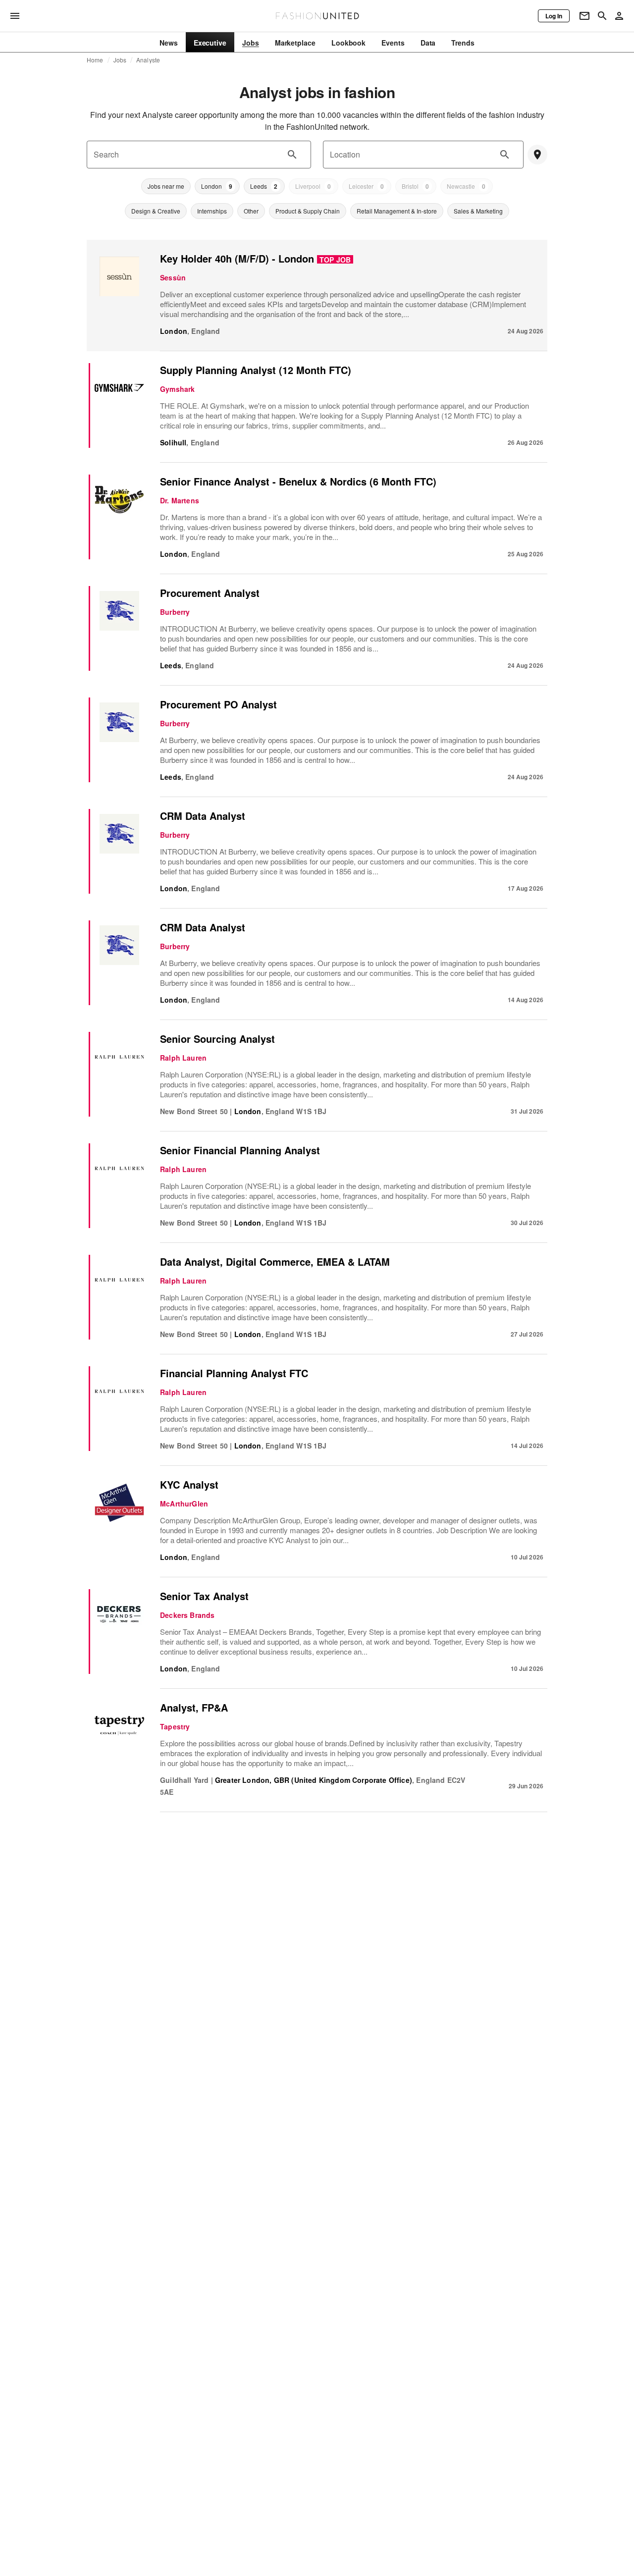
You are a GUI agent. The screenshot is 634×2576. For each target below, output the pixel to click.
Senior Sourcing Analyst (217, 1039)
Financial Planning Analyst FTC (234, 1373)
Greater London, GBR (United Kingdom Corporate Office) (314, 1780)
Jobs (120, 60)
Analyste (148, 60)
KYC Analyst (189, 1484)
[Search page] (602, 16)
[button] (166, 186)
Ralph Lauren (183, 1058)
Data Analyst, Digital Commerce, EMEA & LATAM (275, 1261)
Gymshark (177, 389)
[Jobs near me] (537, 155)
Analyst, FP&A (194, 1707)
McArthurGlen (184, 1503)
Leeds (171, 665)
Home (95, 60)
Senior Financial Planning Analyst (240, 1150)
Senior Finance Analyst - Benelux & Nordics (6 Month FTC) (298, 481)
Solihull (173, 442)
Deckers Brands (187, 1615)
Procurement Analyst (210, 593)
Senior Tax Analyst (204, 1596)
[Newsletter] (584, 16)
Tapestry (175, 1726)
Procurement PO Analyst (218, 704)
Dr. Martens (180, 500)
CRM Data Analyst (203, 816)
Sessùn (173, 277)
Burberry (175, 612)
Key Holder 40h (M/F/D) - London (237, 258)
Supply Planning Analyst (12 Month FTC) (256, 370)
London (174, 331)
